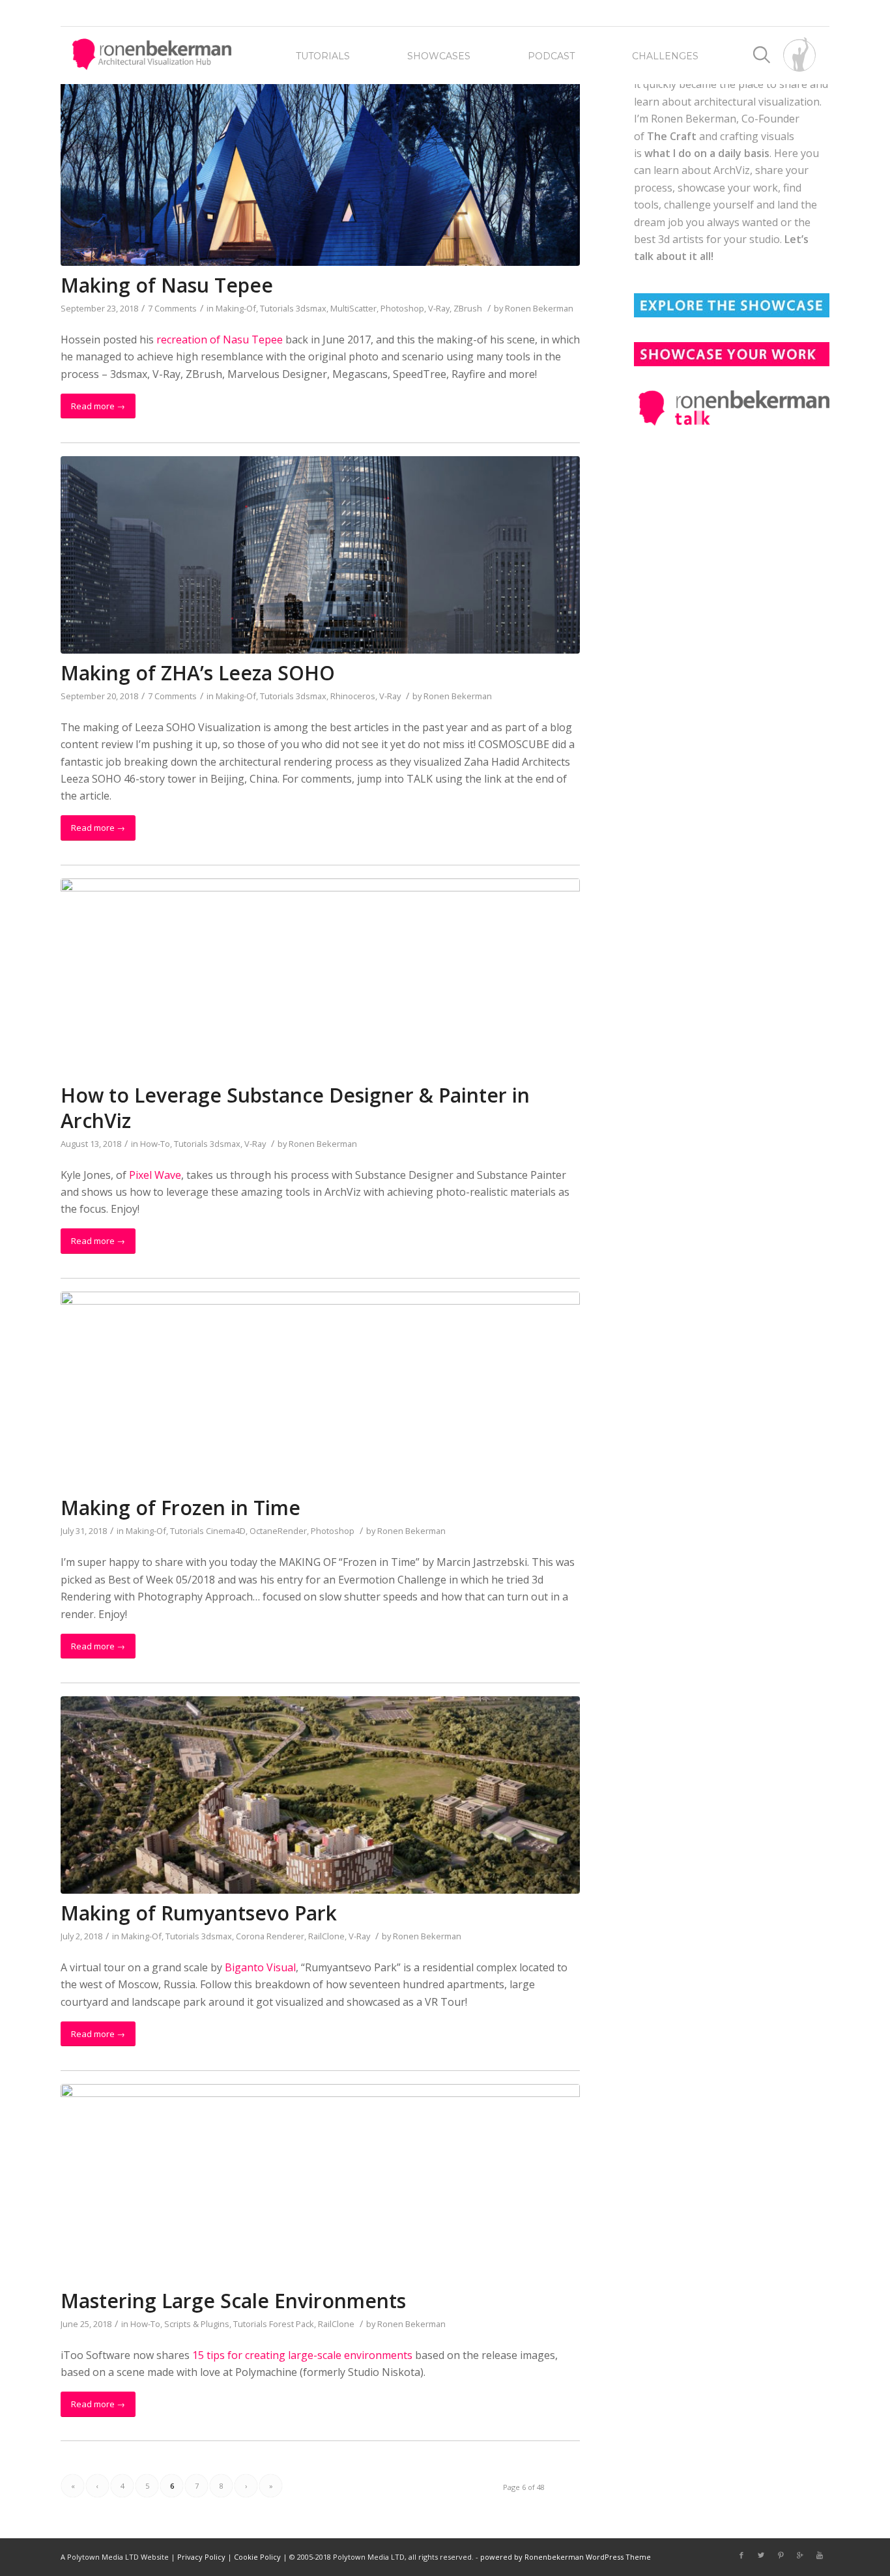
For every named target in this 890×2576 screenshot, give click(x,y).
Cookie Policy (257, 2557)
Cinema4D (226, 1531)
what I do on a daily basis (707, 153)
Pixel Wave (155, 1175)
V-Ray (439, 308)
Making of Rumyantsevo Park (199, 1913)
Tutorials (323, 56)
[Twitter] (761, 2555)
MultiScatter (353, 308)
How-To (155, 1144)
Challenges (665, 56)
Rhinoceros (353, 696)
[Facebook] (741, 2555)
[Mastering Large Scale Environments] (320, 2183)
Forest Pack (292, 2324)
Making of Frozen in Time (180, 1508)
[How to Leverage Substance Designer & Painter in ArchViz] (320, 977)
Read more (98, 406)
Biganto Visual (260, 1967)
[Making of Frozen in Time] (320, 1390)
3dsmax (311, 308)
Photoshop (402, 308)
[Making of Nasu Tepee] (320, 167)
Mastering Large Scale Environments (233, 2301)
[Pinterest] (781, 2555)
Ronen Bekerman (539, 308)
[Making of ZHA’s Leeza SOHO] (320, 555)
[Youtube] (820, 2555)
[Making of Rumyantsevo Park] (320, 1795)
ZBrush (468, 308)
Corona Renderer (270, 1936)
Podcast (551, 56)
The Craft (672, 136)
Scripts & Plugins (197, 2324)
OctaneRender (278, 1531)
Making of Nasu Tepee (167, 285)
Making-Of (236, 308)
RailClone (326, 1936)
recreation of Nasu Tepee (220, 340)
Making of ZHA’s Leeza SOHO (198, 673)
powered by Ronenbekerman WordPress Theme (566, 2557)
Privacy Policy (201, 2557)
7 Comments (172, 308)
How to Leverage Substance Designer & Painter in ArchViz (295, 1108)
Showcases (439, 56)
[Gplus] (800, 2555)
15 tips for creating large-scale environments (302, 2355)
